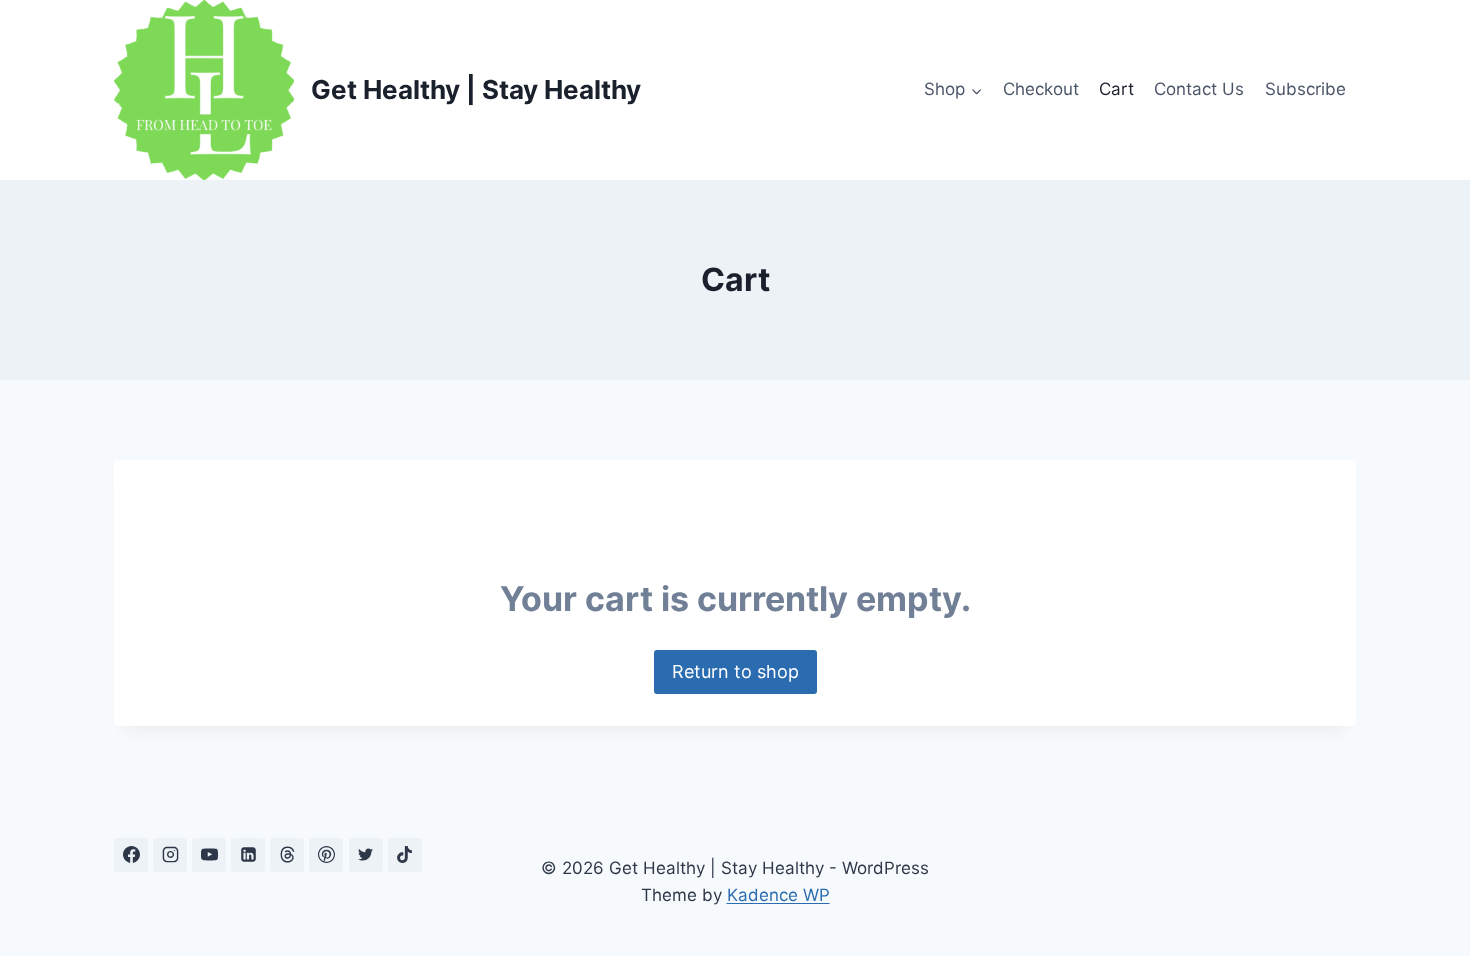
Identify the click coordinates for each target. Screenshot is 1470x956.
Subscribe (1305, 89)
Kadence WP (778, 895)
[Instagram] (170, 855)
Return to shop (735, 671)
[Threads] (287, 855)
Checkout (1041, 89)
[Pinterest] (326, 855)
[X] (366, 855)
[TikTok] (405, 855)
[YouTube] (209, 855)
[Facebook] (131, 855)
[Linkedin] (248, 855)
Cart (1116, 89)
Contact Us (1199, 89)
